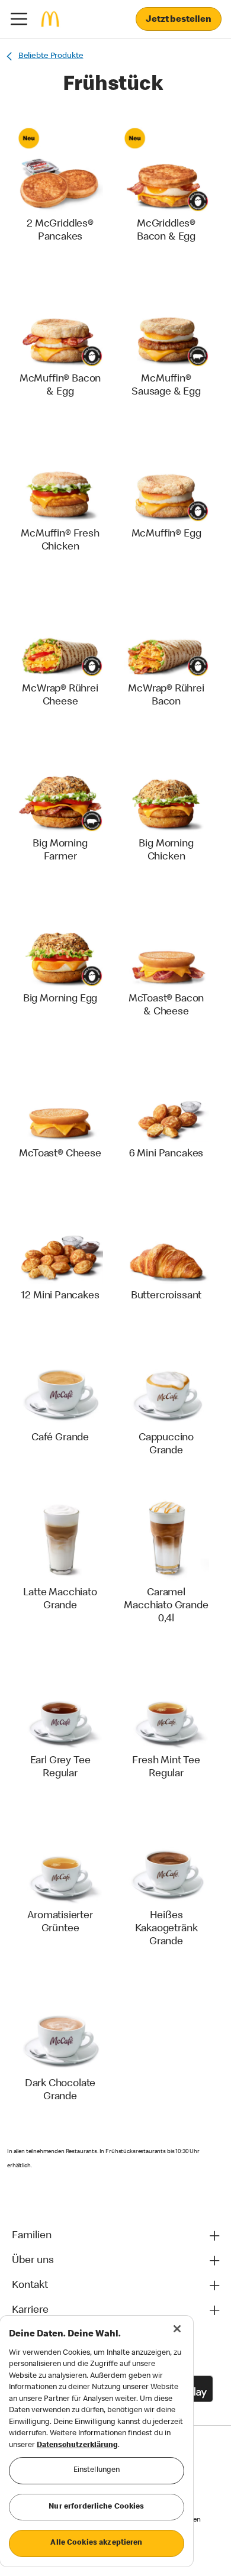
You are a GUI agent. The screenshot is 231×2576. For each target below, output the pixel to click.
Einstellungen (97, 2470)
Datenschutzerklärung (77, 2446)
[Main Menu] (19, 19)
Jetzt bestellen (179, 20)
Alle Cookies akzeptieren (96, 2543)
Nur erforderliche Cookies (96, 2507)
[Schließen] (177, 2329)
